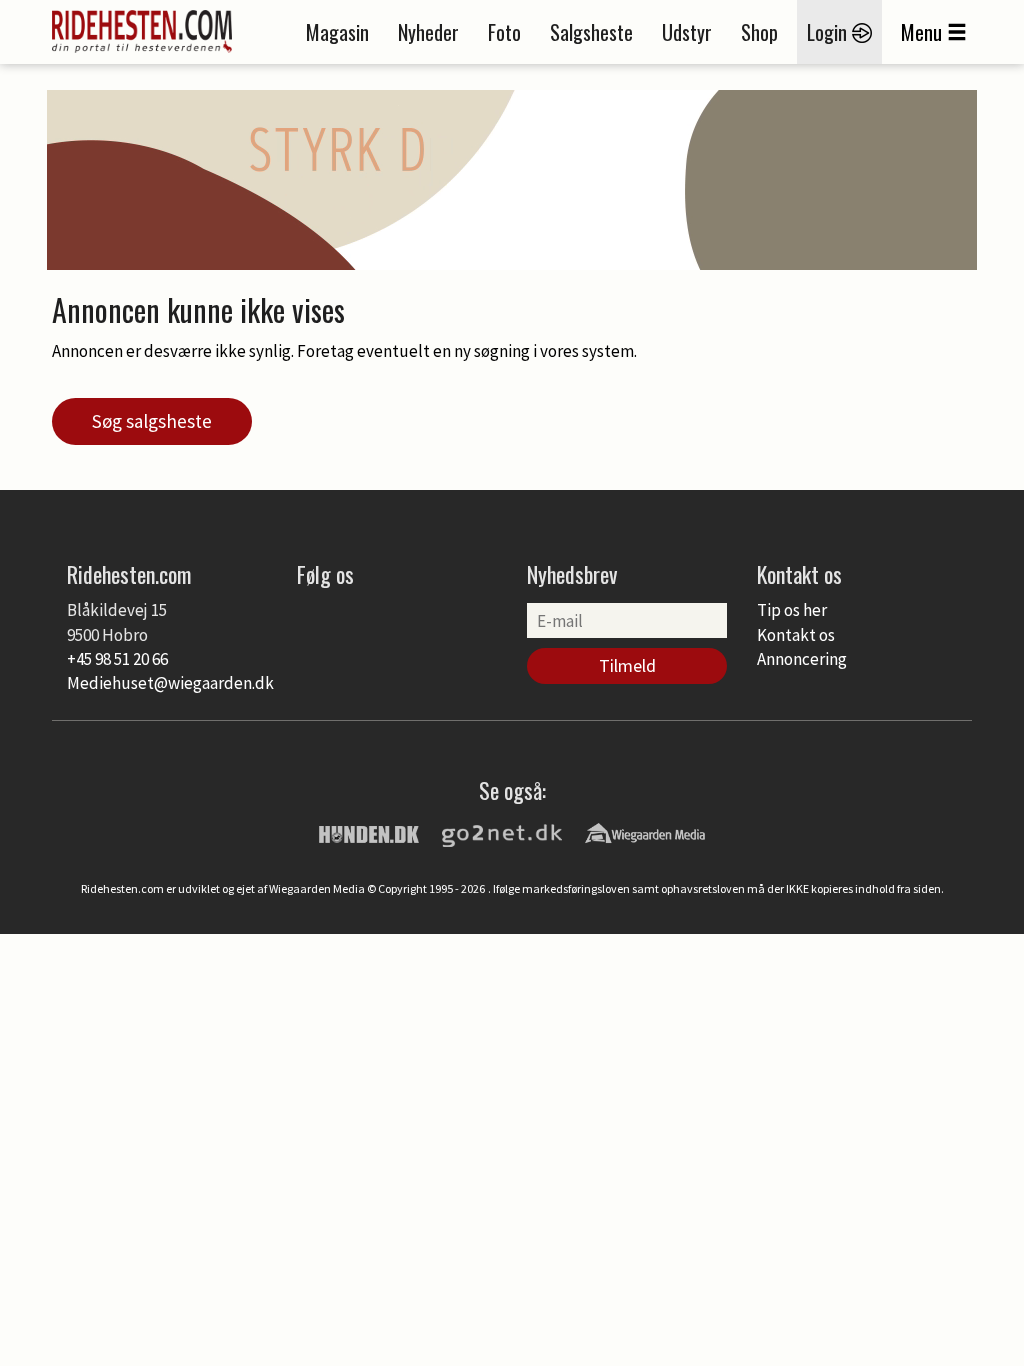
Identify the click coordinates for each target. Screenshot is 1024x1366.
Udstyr (687, 32)
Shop (759, 32)
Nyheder (428, 32)
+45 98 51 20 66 (117, 659)
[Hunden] (369, 832)
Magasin (337, 32)
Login (829, 32)
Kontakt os (796, 635)
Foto (504, 32)
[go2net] (502, 832)
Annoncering (802, 659)
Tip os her (792, 610)
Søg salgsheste (152, 421)
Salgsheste (591, 32)
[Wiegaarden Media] (645, 832)
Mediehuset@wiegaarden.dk (170, 683)
